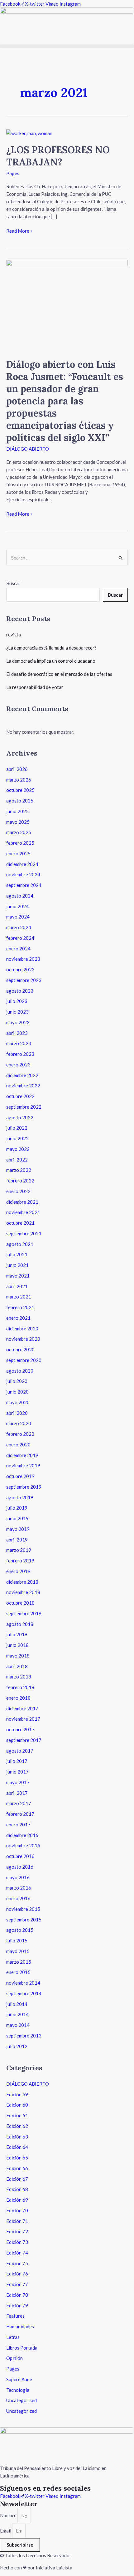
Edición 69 (17, 2200)
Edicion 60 (17, 2105)
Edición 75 (17, 2263)
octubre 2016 (20, 1856)
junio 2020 (17, 1392)
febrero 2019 (20, 1561)
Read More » (19, 230)
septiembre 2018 (24, 1613)
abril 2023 (17, 1033)
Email (6, 2531)
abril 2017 (17, 1793)
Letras (13, 2337)
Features (15, 2316)
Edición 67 (17, 2179)
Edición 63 (17, 2137)
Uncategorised (22, 2400)
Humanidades (20, 2326)
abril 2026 (17, 769)
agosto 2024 (20, 896)
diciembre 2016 (22, 1835)
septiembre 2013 (24, 2036)
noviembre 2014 (23, 1983)
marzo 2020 (19, 1423)
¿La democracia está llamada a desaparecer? (51, 648)
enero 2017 (18, 1824)
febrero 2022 (20, 1181)
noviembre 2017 (23, 1719)
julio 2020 (17, 1381)
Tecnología (18, 2390)
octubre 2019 (20, 1476)
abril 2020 (17, 1413)
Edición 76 (17, 2274)
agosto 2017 (20, 1751)
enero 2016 (18, 1898)
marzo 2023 (19, 1043)
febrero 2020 (20, 1434)
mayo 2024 (18, 917)
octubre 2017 (20, 1729)
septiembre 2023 (24, 980)
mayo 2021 (18, 1276)
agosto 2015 (20, 1930)
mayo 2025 (18, 822)
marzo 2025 (19, 832)
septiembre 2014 (24, 1993)
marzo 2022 (19, 1170)
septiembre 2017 (24, 1740)
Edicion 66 (17, 2168)
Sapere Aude (19, 2379)
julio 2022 (17, 1128)
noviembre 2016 (23, 1845)
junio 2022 (17, 1138)
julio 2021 (17, 1254)
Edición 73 (17, 2242)
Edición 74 (17, 2253)
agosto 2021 (20, 1244)
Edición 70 (17, 2210)
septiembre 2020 (24, 1360)
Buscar (13, 583)
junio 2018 (17, 1645)
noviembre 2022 (23, 1086)
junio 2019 (17, 1518)
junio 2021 (17, 1265)
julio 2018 (17, 1634)
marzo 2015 (19, 1962)
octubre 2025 (20, 790)
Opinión (14, 2358)
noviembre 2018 (23, 1592)
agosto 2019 (20, 1497)
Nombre (9, 2516)
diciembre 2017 (22, 1708)
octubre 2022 (20, 1096)
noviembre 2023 (23, 959)
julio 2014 (17, 2004)
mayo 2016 (18, 1877)
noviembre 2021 (23, 1212)
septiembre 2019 (24, 1487)
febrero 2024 (20, 938)
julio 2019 (17, 1508)
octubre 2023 (20, 969)
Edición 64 (17, 2147)
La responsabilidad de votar (35, 687)
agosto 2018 (20, 1624)
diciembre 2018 (22, 1582)
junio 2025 (17, 811)
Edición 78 (17, 2295)
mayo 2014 (18, 2025)
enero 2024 (18, 949)
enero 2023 (18, 1065)
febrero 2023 (20, 1054)
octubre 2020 (20, 1349)
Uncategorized (22, 2411)
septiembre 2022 (24, 1107)
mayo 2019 (18, 1529)
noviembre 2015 (23, 1909)
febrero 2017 (20, 1814)
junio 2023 (17, 1012)
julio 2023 (17, 1001)
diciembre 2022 (22, 1075)
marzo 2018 (19, 1677)
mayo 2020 (18, 1402)
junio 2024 (17, 906)
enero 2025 (18, 853)
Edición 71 (17, 2221)
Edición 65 (17, 2158)
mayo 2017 (18, 1782)
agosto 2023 (20, 991)
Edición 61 (17, 2115)
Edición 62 (17, 2126)
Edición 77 (17, 2284)
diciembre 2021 (22, 1202)
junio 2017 (17, 1772)
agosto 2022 (20, 1117)
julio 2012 (17, 2046)
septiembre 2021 (24, 1233)
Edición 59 (17, 2094)
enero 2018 (18, 1698)
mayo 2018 (18, 1656)
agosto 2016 (20, 1867)
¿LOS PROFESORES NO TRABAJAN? (58, 156)
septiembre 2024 (24, 885)
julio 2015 (17, 1941)
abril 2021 (17, 1286)
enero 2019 (18, 1571)
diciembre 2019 (22, 1455)
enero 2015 (18, 1972)
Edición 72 (17, 2231)
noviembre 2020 (23, 1339)
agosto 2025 (20, 801)
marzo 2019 (19, 1550)
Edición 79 (17, 2305)
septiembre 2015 (24, 1920)
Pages (13, 173)
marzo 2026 (19, 780)
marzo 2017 (19, 1803)
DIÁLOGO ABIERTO (28, 449)
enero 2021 (18, 1318)
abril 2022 (17, 1160)
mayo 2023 (18, 1022)
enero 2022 (18, 1191)
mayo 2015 (18, 1951)
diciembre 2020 (22, 1328)
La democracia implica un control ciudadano (51, 661)
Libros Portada (22, 2348)
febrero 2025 (20, 843)
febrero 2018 (20, 1687)
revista (14, 635)
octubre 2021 (20, 1223)
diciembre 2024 (22, 864)
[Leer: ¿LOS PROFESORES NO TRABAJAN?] (29, 133)
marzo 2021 (19, 1297)
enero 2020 (18, 1445)
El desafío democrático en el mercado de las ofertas (59, 674)
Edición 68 (17, 2189)
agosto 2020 (20, 1371)
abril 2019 (17, 1540)
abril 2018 (17, 1666)
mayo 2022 (18, 1149)
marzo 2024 (19, 927)
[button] (67, 46)
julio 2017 (17, 1761)
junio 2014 (17, 2014)
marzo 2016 (19, 1888)
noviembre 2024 (23, 874)
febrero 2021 (20, 1307)
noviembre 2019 (23, 1465)
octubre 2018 (20, 1603)
